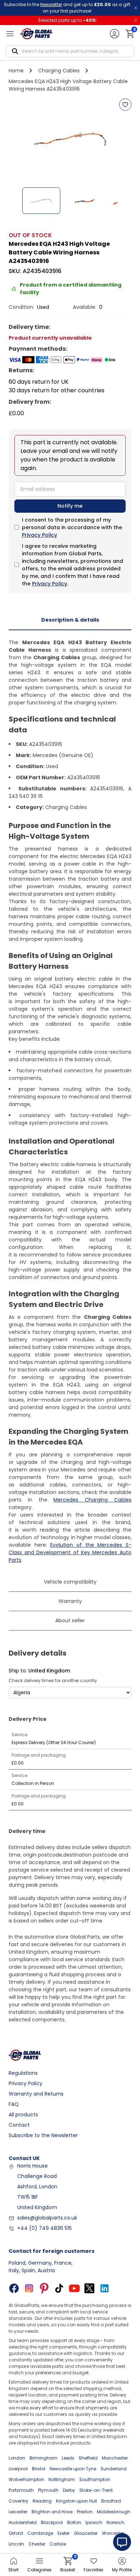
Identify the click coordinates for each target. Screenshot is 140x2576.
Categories (39, 2570)
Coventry (18, 2501)
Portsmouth (21, 2490)
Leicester (18, 2512)
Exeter (64, 2533)
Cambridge (40, 2533)
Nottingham (62, 2479)
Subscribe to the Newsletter (43, 2135)
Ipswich (94, 2522)
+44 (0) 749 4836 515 (45, 2228)
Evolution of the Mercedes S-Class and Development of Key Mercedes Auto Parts (70, 1552)
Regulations (23, 2073)
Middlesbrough (114, 2512)
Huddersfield (23, 2522)
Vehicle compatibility (70, 1582)
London (17, 2458)
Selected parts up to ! (67, 20)
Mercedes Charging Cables (92, 1500)
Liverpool (18, 2469)
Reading (42, 2501)
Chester (37, 2544)
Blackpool (52, 2522)
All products (23, 2115)
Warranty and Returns (36, 2094)
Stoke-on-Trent (96, 2490)
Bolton (74, 2522)
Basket (68, 2565)
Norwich (115, 2522)
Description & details (70, 620)
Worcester (113, 2533)
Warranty (70, 1601)
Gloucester (86, 2533)
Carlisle (58, 2544)
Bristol (39, 2469)
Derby (69, 2490)
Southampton (95, 2479)
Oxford (16, 2533)
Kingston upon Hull (76, 2501)
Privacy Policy (39, 535)
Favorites (94, 2570)
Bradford (111, 2501)
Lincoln (16, 2544)
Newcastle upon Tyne (73, 2469)
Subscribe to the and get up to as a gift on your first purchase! (67, 8)
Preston (85, 2512)
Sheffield (88, 2458)
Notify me (70, 506)
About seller (70, 1620)
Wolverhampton (26, 2479)
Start (13, 2570)
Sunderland (114, 2469)
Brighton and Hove (52, 2512)
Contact (19, 2125)
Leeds (68, 2458)
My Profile (122, 2570)
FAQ (14, 2104)
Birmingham (43, 2458)
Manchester (115, 2458)
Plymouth (48, 2490)
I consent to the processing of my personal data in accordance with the (72, 527)
